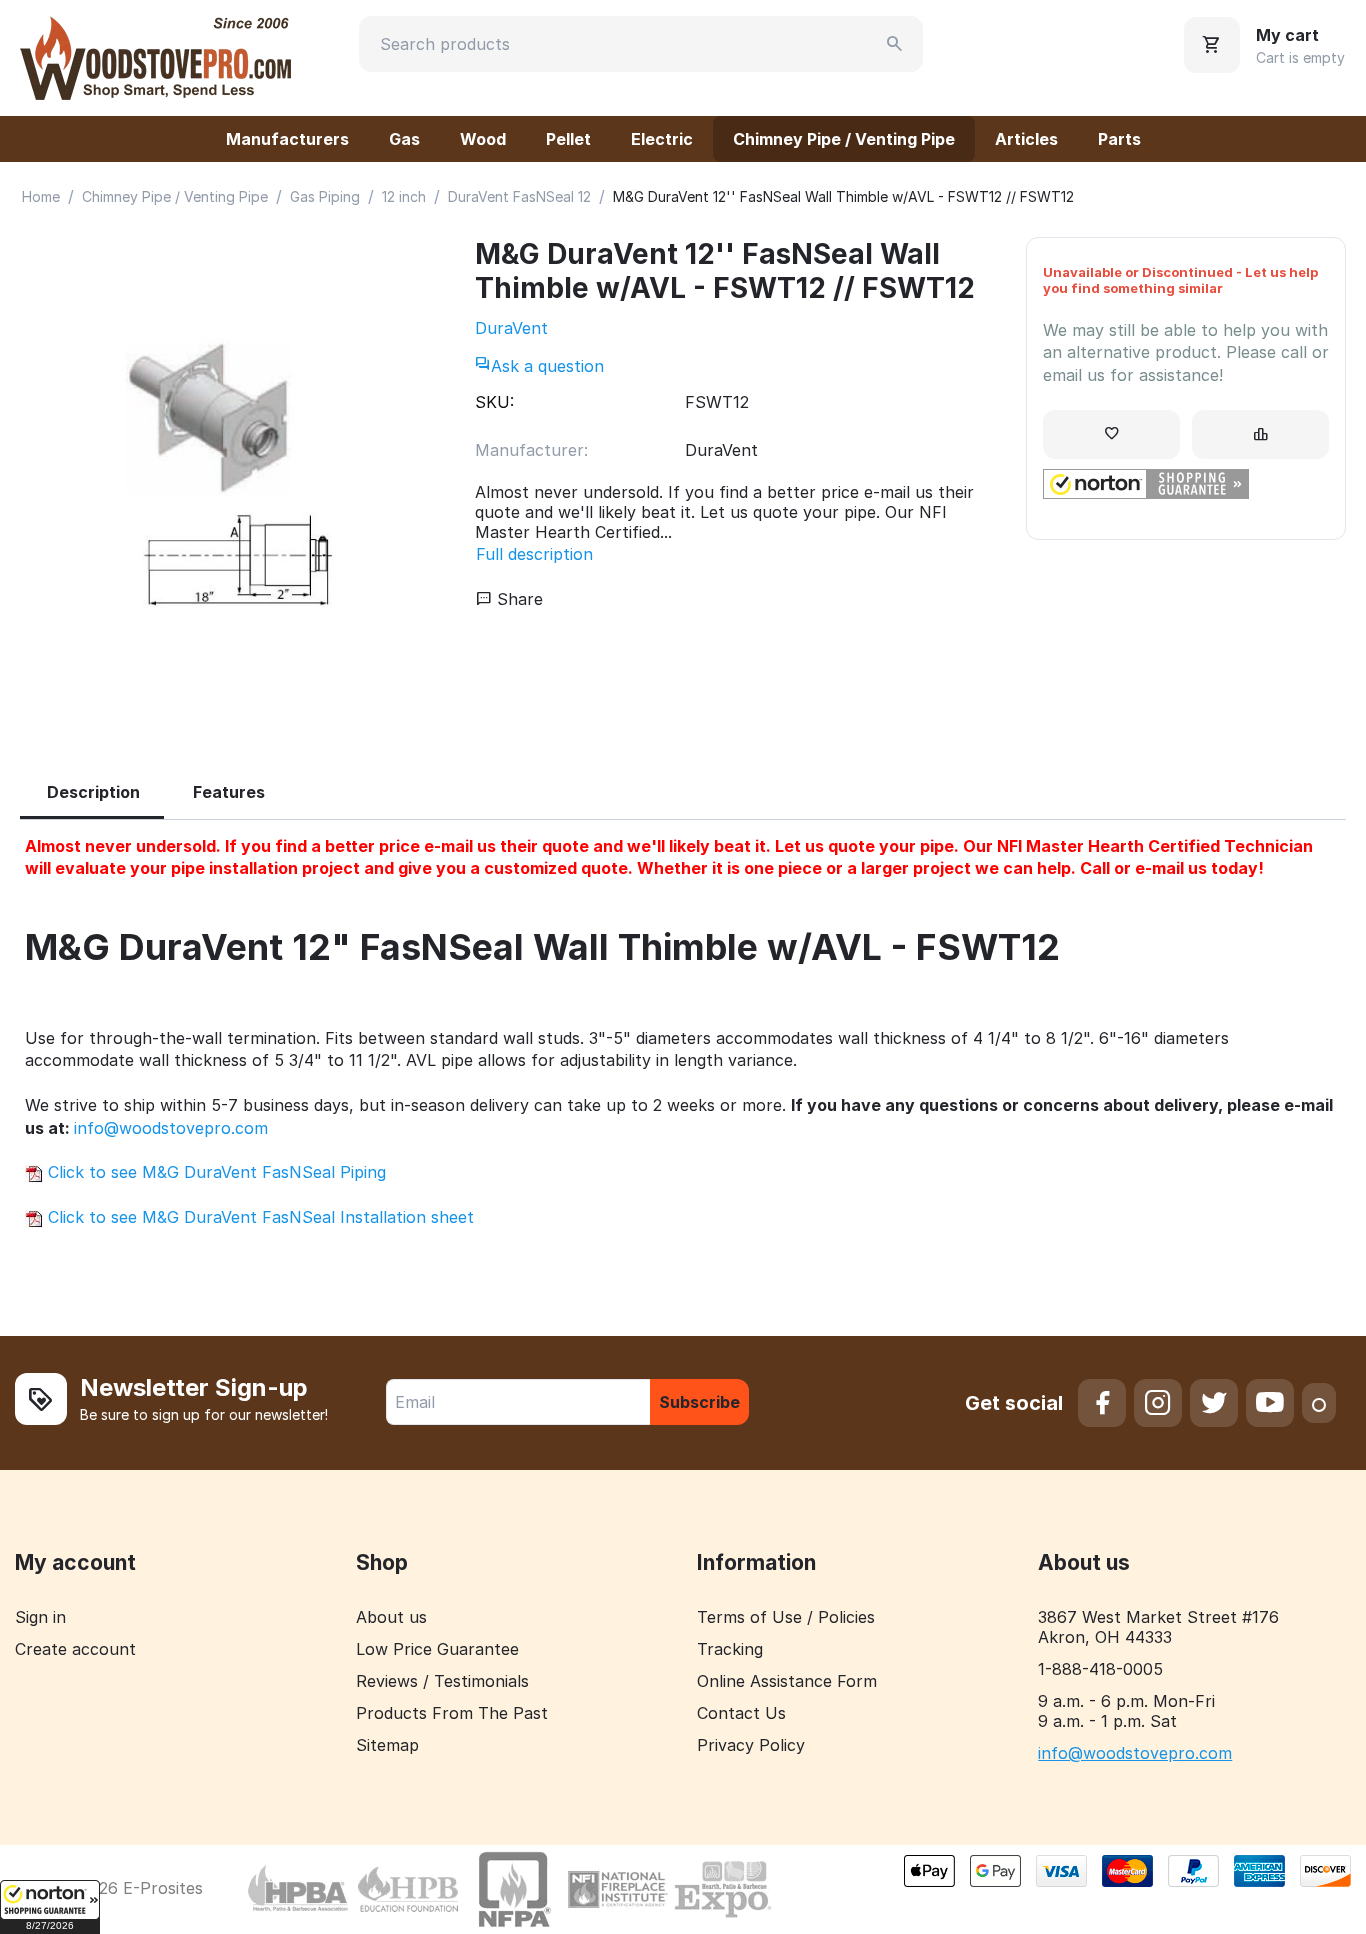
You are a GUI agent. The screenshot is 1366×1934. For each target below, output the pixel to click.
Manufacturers (287, 139)
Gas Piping (325, 196)
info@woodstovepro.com (171, 1128)
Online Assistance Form (787, 1681)
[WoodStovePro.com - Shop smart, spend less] (155, 56)
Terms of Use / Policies (786, 1617)
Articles (1026, 139)
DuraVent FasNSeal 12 (519, 196)
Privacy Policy (751, 1745)
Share (517, 599)
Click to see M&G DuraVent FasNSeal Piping (214, 1172)
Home (41, 196)
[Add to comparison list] (1260, 434)
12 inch (404, 196)
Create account (75, 1649)
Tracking (730, 1649)
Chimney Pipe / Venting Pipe (844, 139)
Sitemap (387, 1745)
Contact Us (741, 1713)
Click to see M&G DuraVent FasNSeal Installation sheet (258, 1217)
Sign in (40, 1617)
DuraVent (511, 328)
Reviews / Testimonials (442, 1681)
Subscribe (699, 1402)
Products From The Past (452, 1713)
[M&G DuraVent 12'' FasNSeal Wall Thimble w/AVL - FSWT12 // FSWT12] (237, 480)
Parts (1119, 139)
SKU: (494, 402)
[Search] (895, 44)
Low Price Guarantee (437, 1649)
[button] (50, 1907)
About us (391, 1617)
